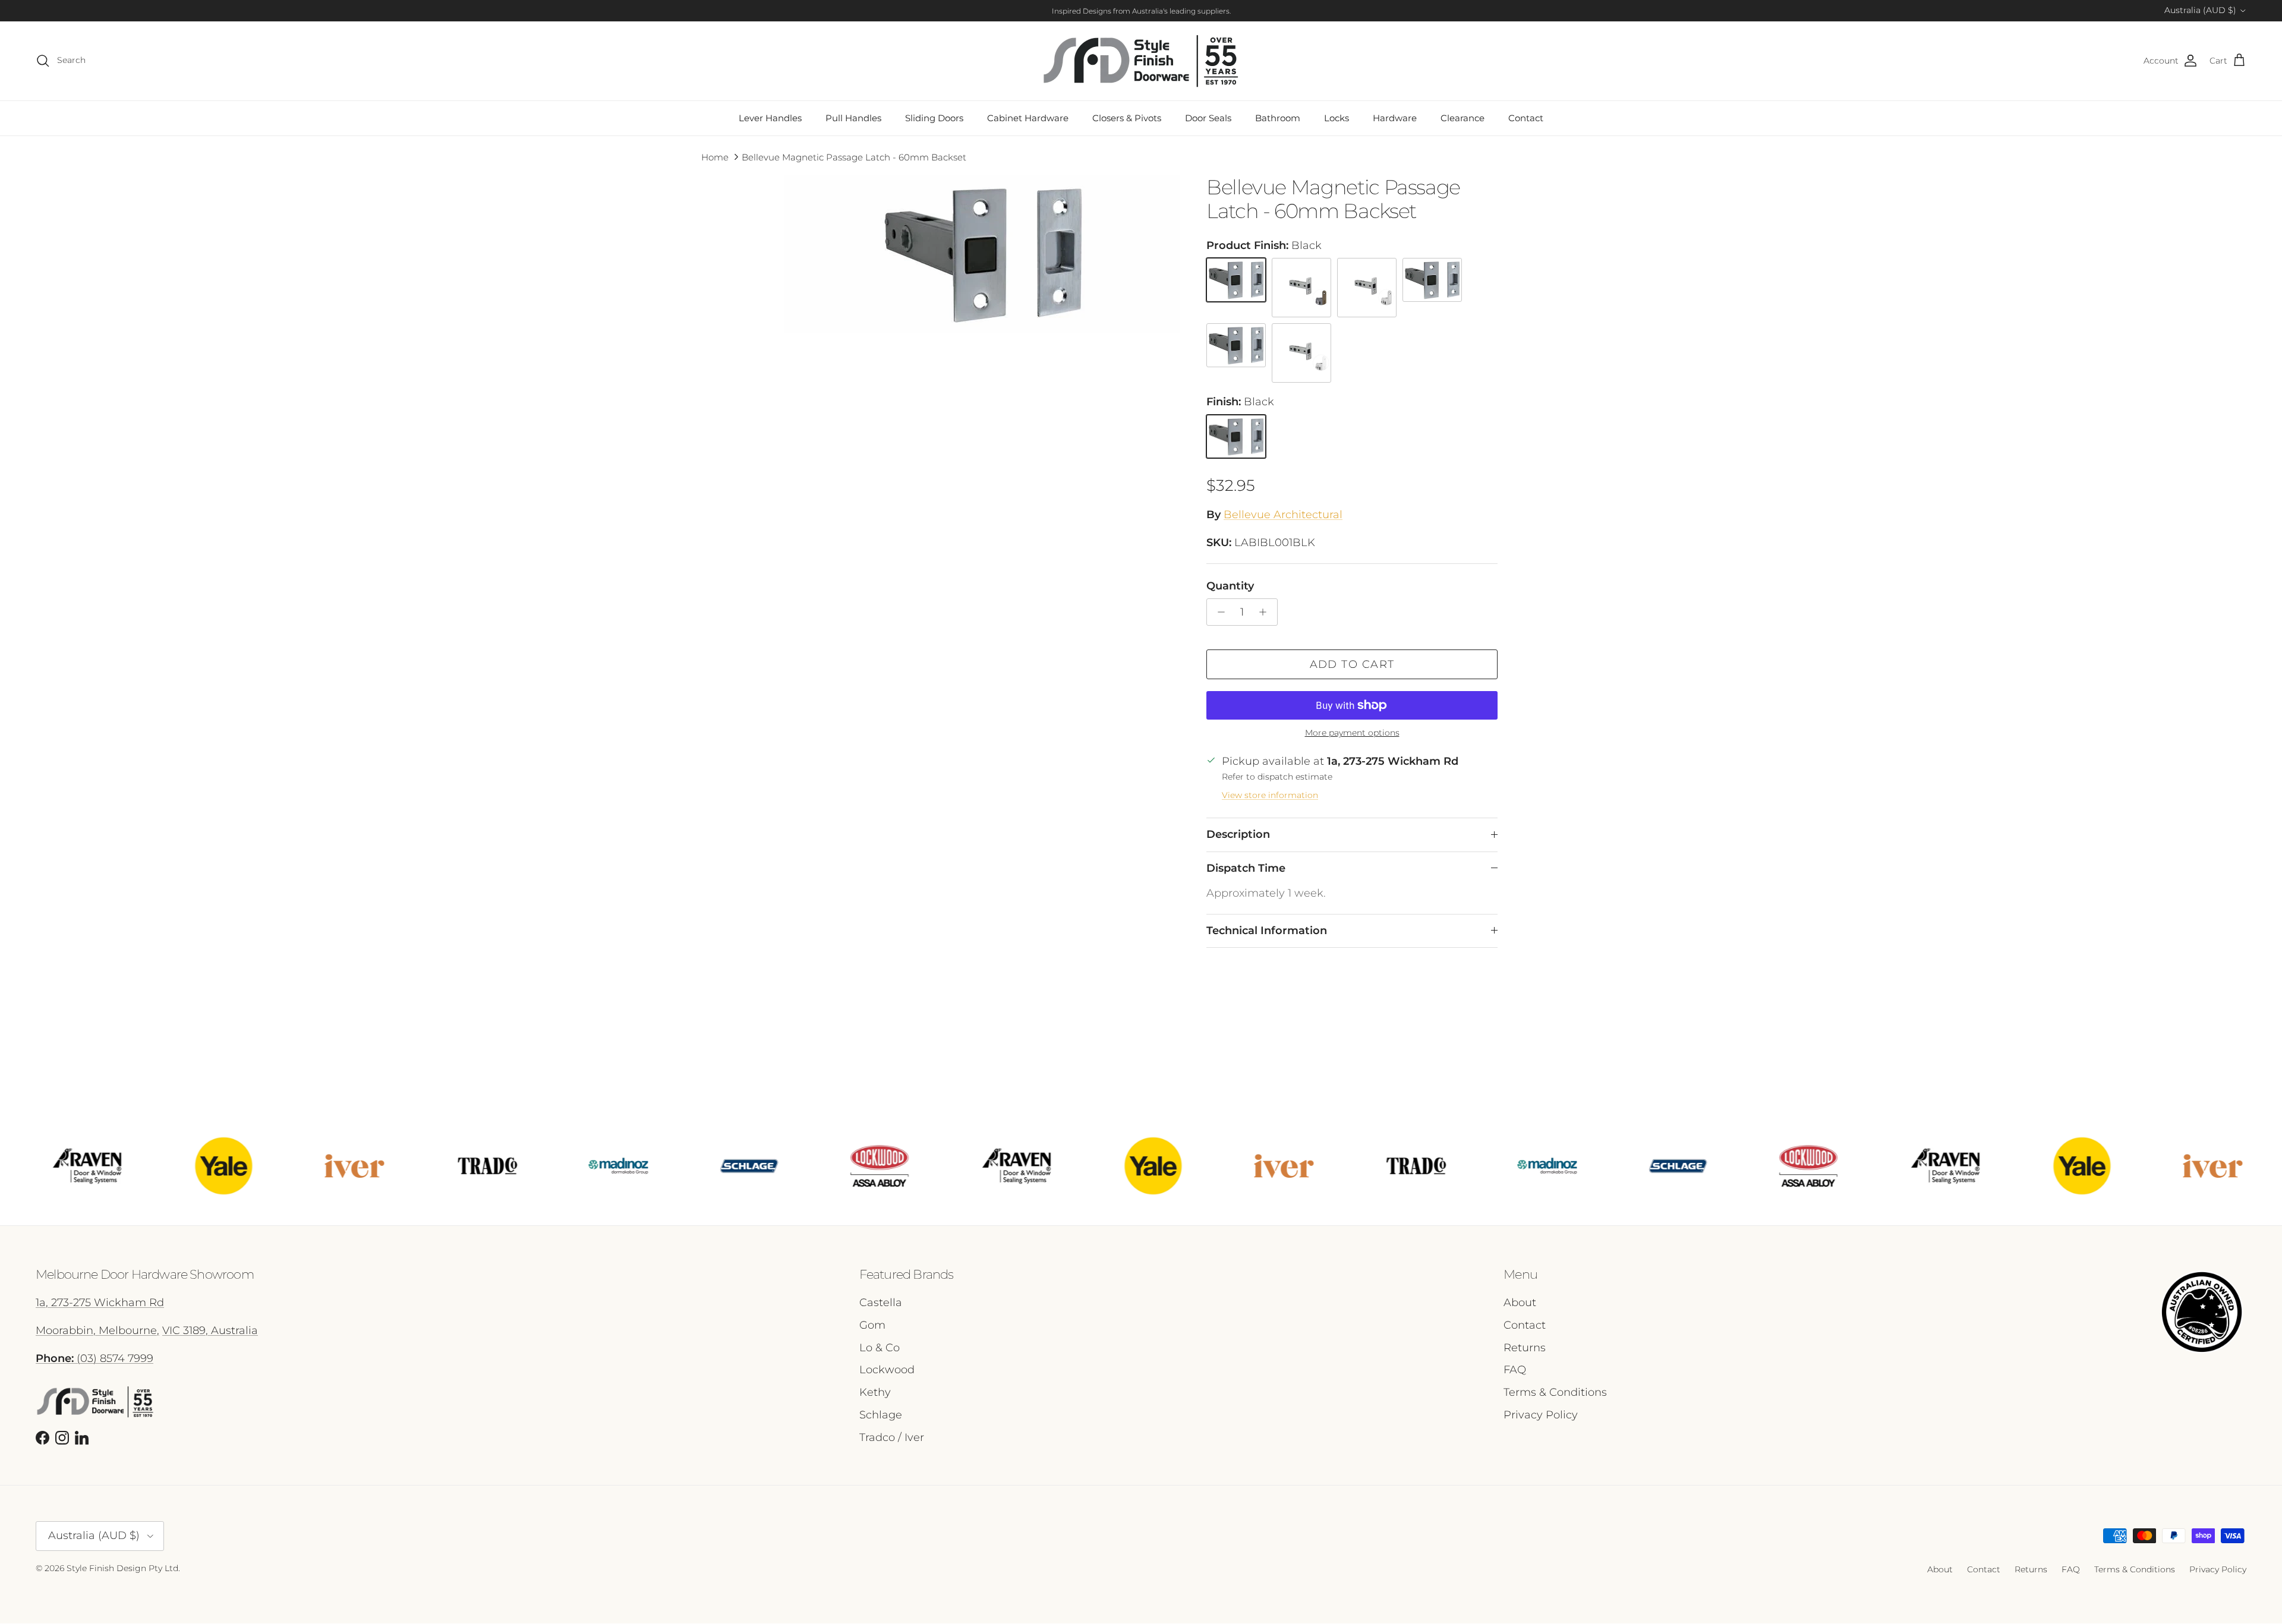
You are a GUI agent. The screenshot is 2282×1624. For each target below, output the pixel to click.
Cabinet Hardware (1028, 118)
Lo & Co (880, 1348)
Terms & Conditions (1555, 1392)
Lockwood (887, 1370)
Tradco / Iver (892, 1437)
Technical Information (1267, 931)
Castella (881, 1303)
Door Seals (1208, 118)
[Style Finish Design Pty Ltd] (1141, 61)
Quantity (1230, 586)
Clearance (1463, 118)
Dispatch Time (1246, 868)
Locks (1337, 118)
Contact (1526, 118)
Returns (1525, 1348)
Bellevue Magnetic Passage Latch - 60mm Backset (854, 157)
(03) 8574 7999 (94, 1358)
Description (1238, 834)
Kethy (875, 1392)
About (1520, 1303)
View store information (1270, 795)
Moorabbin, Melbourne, (97, 1330)
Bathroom (1278, 118)
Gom (872, 1325)
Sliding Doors (934, 118)
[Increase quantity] (1266, 612)
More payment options (1352, 733)
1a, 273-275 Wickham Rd (100, 1303)
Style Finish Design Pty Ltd (122, 1568)
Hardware (1395, 118)
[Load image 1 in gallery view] (982, 254)
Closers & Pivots (1127, 118)
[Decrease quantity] (1218, 612)
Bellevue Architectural (1283, 515)
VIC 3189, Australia (210, 1330)
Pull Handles (853, 118)
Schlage (881, 1415)
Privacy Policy (1541, 1415)
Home (715, 157)
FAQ (1515, 1370)
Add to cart (1352, 664)
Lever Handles (770, 118)
